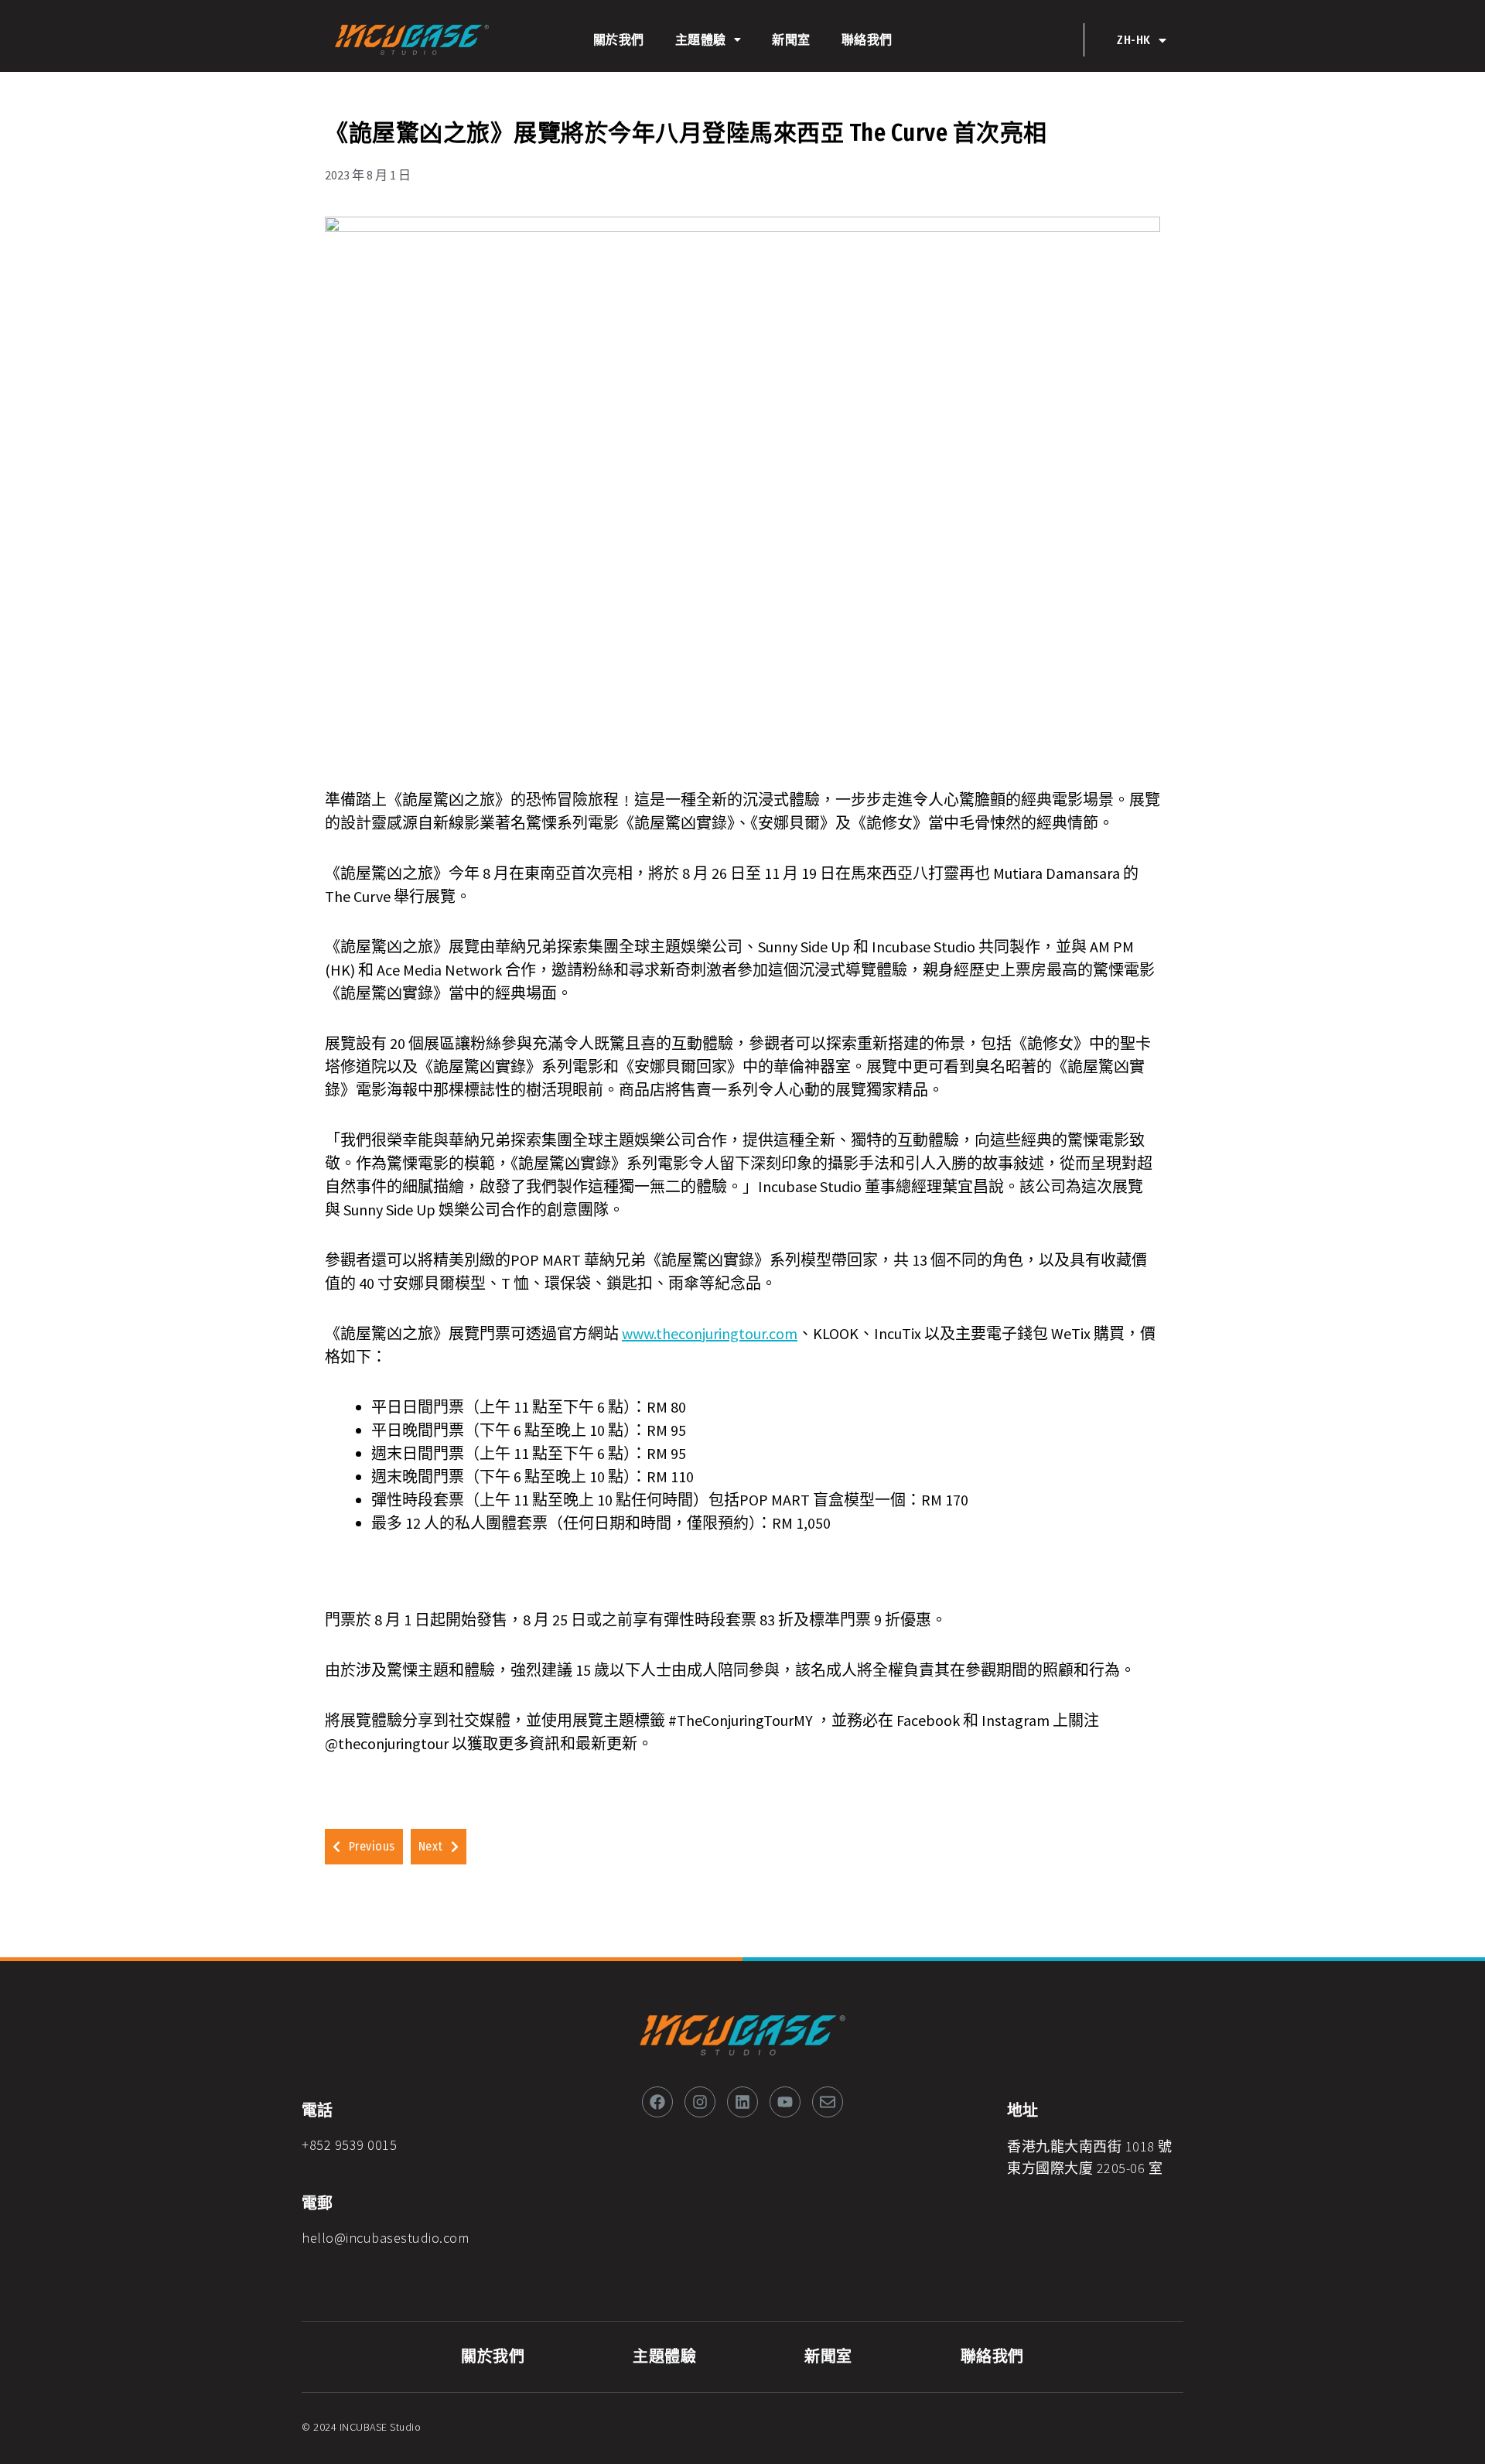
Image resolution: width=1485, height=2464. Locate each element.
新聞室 (791, 40)
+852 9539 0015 (349, 2145)
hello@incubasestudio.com (385, 2238)
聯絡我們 (867, 40)
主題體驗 (701, 40)
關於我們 (619, 40)
